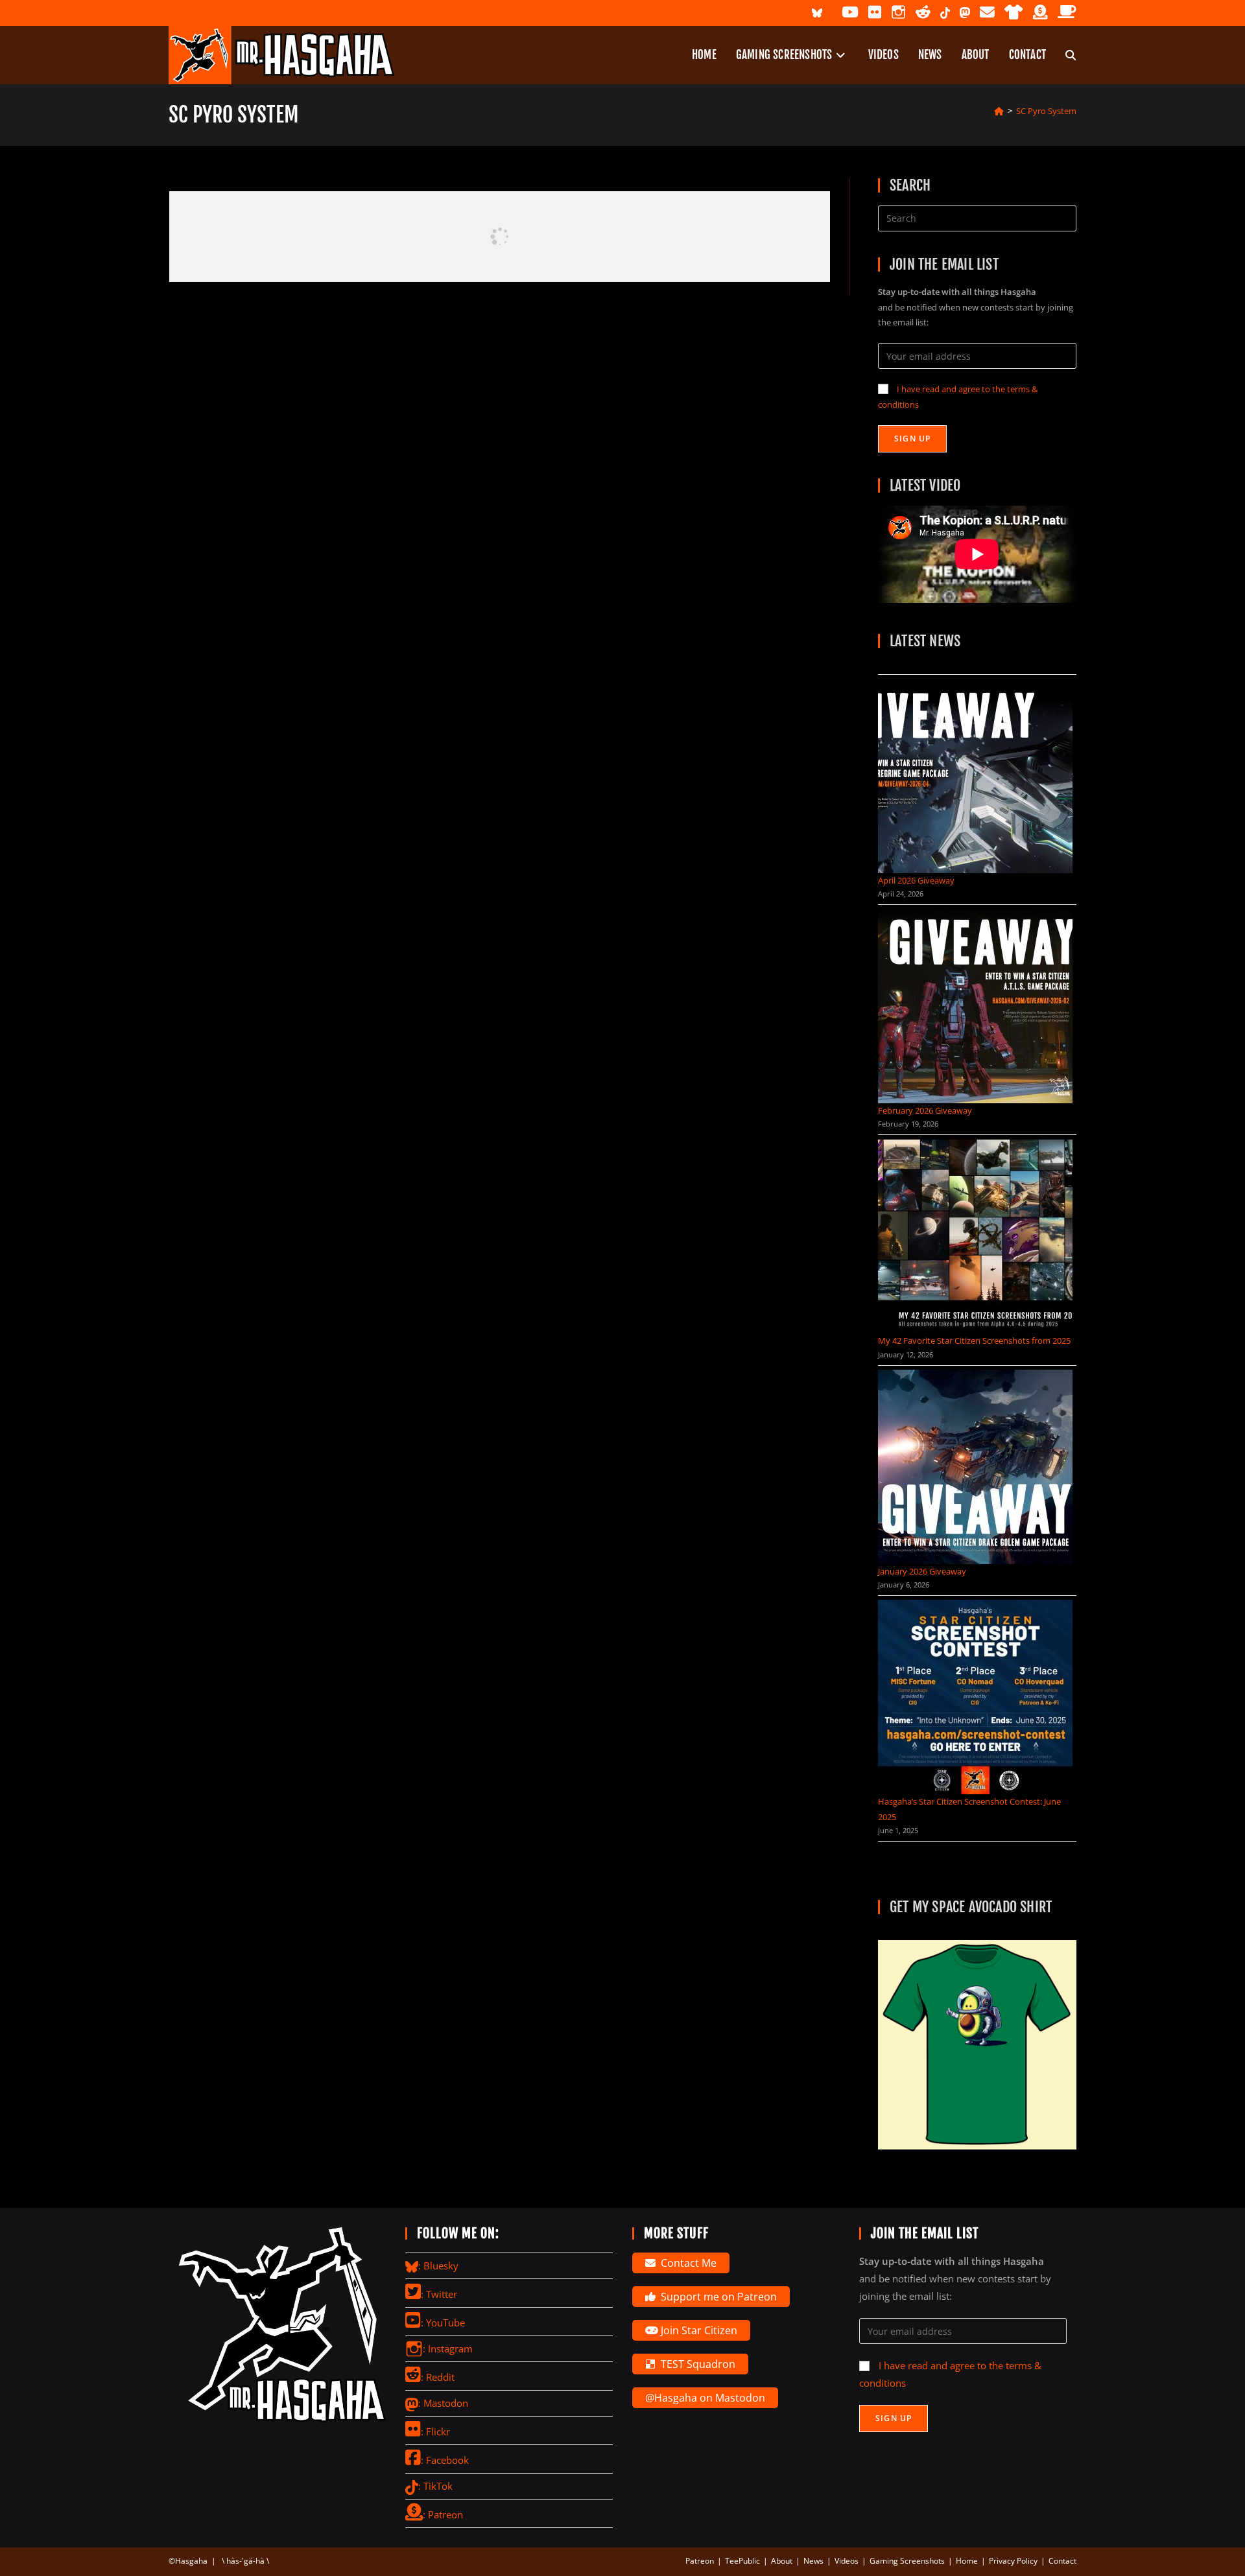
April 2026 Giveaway (916, 880)
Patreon (700, 2561)
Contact (1062, 2561)
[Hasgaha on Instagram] (898, 13)
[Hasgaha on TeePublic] (1014, 13)
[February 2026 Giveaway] (975, 1006)
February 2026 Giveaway (925, 1110)
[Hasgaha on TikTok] (945, 12)
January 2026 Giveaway (922, 1571)
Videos (847, 2561)
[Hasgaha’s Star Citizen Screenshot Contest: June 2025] (975, 1697)
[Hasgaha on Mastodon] (965, 12)
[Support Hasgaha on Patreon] (1040, 13)
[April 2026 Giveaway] (975, 776)
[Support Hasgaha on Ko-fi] (1067, 13)
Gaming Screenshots (907, 2561)
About (782, 2561)
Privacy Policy (1013, 2561)
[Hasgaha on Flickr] (875, 13)
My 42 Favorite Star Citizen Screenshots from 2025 (974, 1341)
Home (967, 2561)
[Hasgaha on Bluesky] (817, 12)
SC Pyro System (1046, 111)
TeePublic (742, 2561)
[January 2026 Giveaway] (975, 1467)
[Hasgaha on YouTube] (850, 13)
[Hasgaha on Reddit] (923, 13)
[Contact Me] (987, 13)
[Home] (999, 111)
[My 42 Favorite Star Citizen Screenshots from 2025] (975, 1236)
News (813, 2561)
